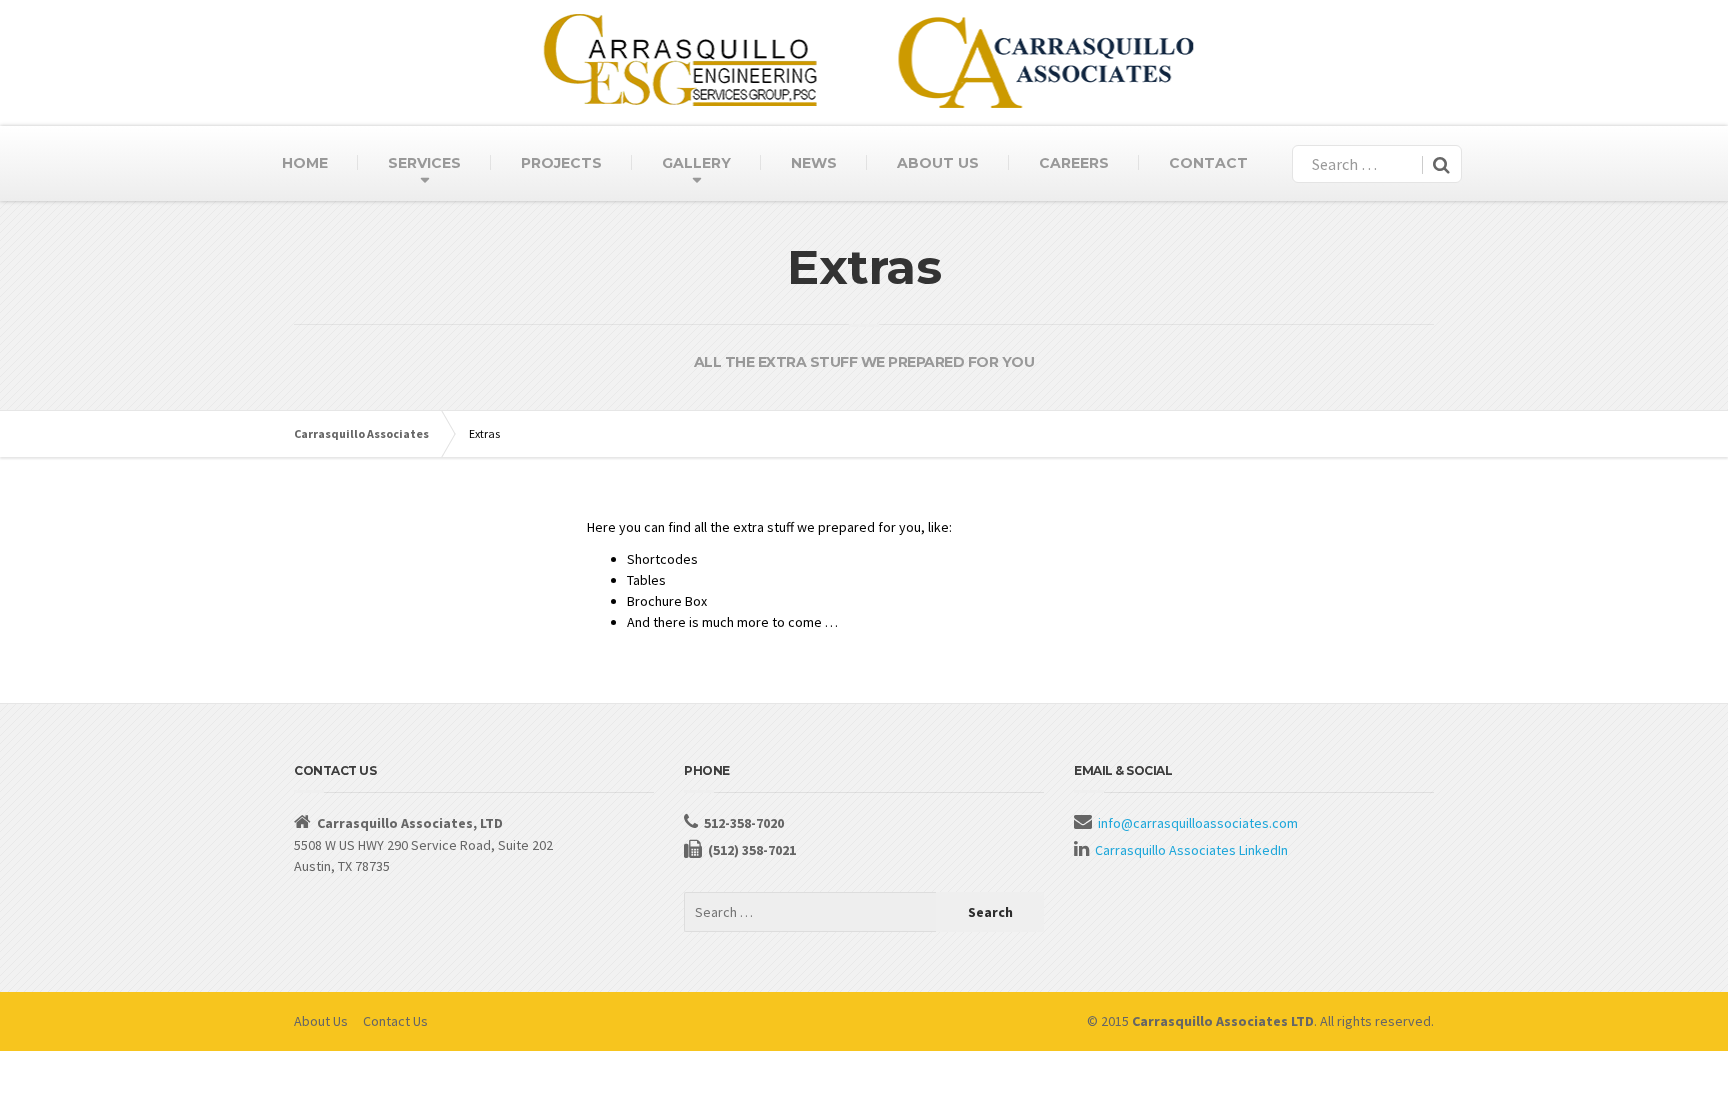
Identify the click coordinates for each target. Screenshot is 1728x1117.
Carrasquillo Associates (361, 433)
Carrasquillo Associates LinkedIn (1191, 850)
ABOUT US (938, 163)
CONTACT (1208, 163)
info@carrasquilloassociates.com (1198, 823)
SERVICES (424, 163)
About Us (321, 1021)
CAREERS (1074, 163)
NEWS (814, 163)
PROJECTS (561, 163)
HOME (305, 163)
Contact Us (395, 1021)
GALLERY (696, 163)
